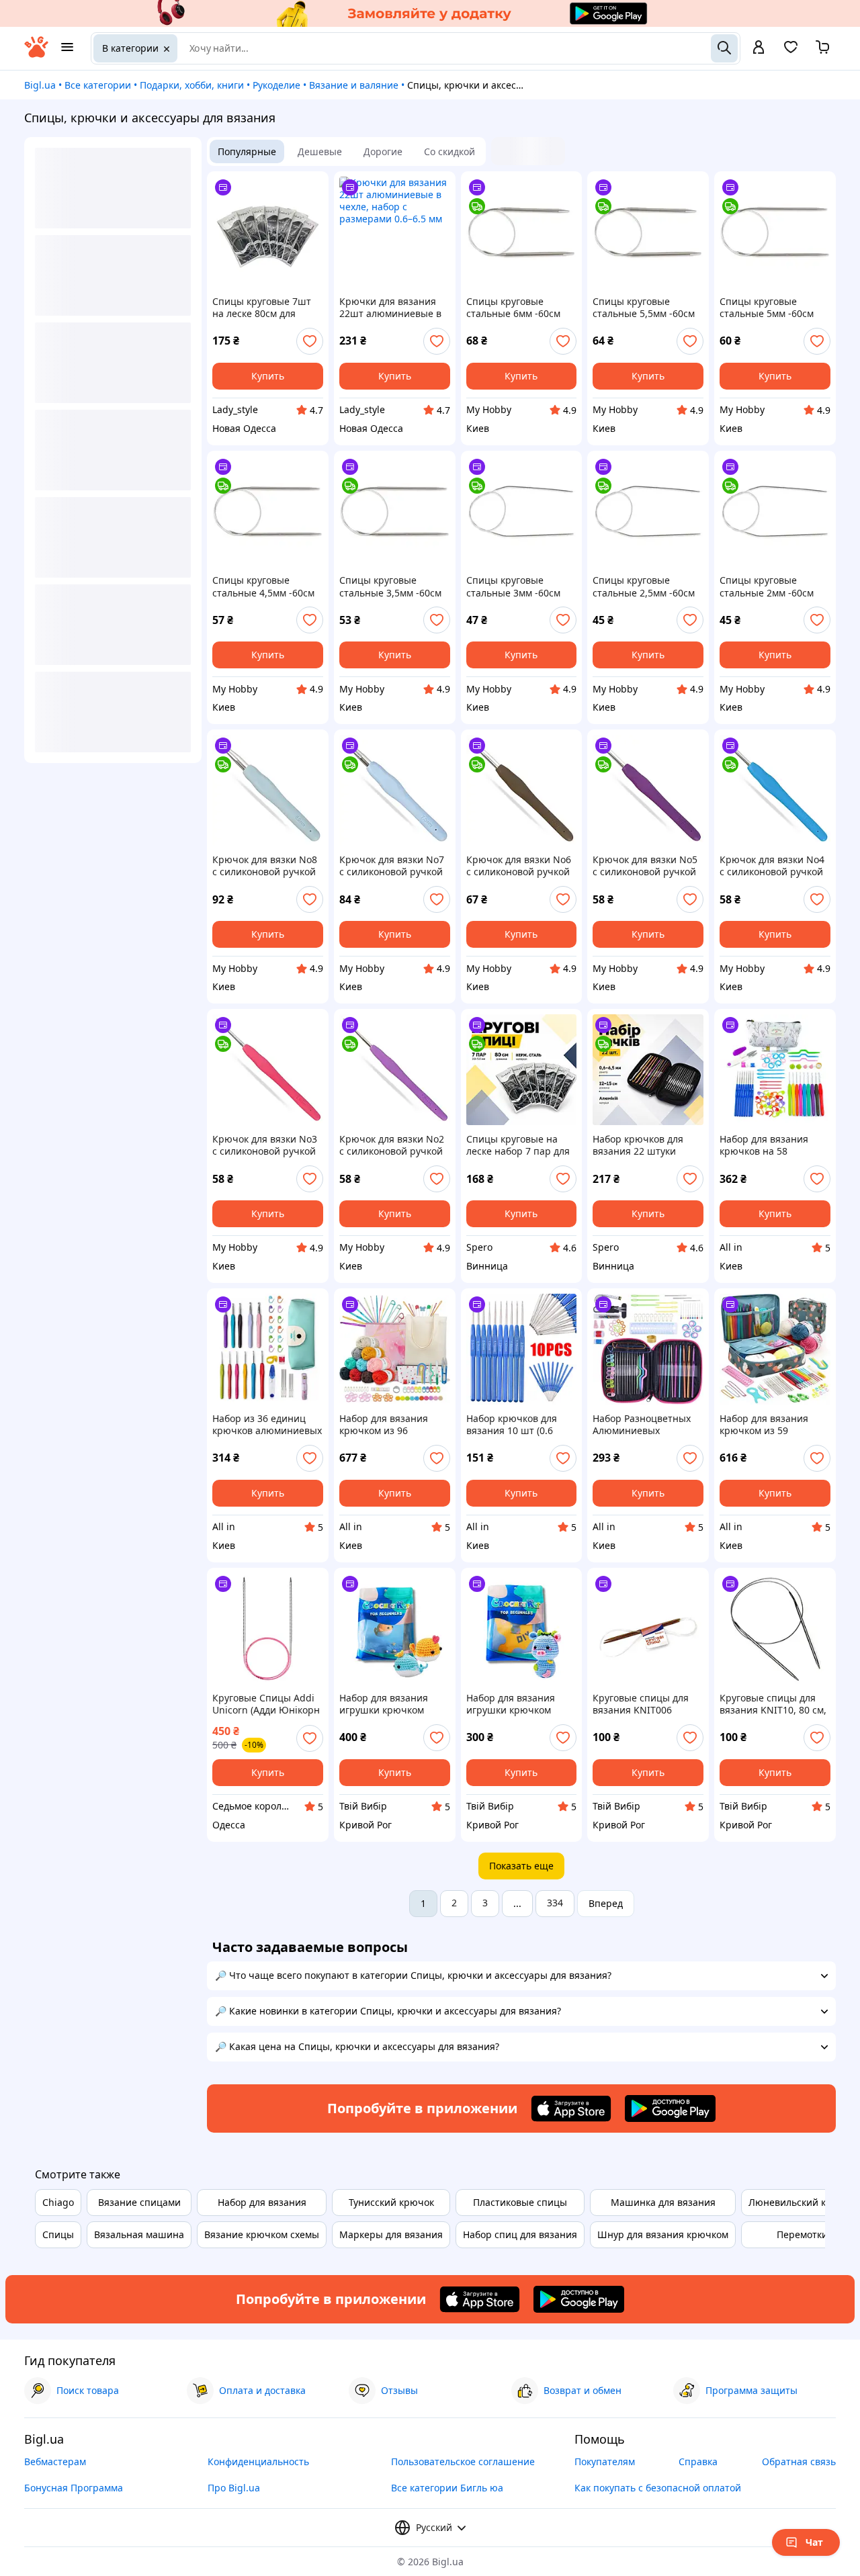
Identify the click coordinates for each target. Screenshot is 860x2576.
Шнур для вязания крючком (663, 2234)
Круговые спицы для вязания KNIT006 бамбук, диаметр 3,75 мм (642, 1704)
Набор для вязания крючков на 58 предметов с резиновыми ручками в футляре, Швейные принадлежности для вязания (774, 1145)
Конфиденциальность (258, 2461)
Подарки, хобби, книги (192, 85)
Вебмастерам (55, 2461)
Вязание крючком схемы (262, 2234)
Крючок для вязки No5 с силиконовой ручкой (645, 866)
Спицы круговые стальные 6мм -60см (513, 308)
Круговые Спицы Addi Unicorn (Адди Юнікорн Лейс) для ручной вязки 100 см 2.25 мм (267, 1704)
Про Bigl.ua (234, 2488)
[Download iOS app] (571, 2108)
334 (555, 1903)
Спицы (58, 2234)
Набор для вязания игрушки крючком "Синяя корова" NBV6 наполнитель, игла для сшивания (519, 1704)
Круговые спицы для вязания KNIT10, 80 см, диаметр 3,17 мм (773, 1704)
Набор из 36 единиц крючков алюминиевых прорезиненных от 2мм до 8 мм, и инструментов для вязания (267, 1425)
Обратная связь (799, 2461)
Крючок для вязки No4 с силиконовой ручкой (772, 866)
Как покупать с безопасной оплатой (658, 2488)
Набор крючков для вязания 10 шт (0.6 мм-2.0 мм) (512, 1425)
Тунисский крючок (391, 2202)
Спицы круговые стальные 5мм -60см (767, 308)
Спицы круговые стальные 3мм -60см (513, 586)
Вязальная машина (139, 2234)
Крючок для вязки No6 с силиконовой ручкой (519, 866)
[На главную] (36, 54)
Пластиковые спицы (520, 2202)
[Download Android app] (670, 2108)
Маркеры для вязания (391, 2234)
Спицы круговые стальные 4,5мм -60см (263, 586)
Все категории (98, 85)
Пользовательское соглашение (463, 2461)
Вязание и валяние (354, 85)
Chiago (58, 2202)
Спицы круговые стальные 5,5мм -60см (644, 308)
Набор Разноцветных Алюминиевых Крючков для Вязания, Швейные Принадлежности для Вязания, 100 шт (645, 1425)
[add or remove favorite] (310, 341)
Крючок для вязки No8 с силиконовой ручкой (265, 866)
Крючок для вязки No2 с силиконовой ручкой (392, 1145)
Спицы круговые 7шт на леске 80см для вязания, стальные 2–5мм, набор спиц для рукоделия (263, 308)
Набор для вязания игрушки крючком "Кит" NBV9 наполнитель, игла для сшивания (392, 1704)
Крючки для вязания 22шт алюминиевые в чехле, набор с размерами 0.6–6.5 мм (391, 308)
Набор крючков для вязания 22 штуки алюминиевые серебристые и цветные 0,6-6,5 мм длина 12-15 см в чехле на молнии (646, 1145)
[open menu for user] (759, 48)
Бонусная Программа (74, 2488)
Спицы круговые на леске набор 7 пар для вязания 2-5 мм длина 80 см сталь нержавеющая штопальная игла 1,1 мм (518, 1145)
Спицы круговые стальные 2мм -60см (767, 586)
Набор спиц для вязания (520, 2234)
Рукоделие (276, 85)
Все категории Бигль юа (447, 2488)
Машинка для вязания (663, 2202)
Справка (698, 2461)
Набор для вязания (262, 2202)
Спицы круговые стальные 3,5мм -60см (390, 586)
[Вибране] (791, 51)
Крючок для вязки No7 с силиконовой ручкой (392, 866)
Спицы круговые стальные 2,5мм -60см (644, 586)
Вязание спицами (139, 2202)
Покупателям (605, 2461)
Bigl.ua (40, 85)
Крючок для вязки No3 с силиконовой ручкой (265, 1145)
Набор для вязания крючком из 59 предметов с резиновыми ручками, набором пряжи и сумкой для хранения (772, 1425)
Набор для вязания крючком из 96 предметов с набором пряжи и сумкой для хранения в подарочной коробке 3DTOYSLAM (390, 1425)
